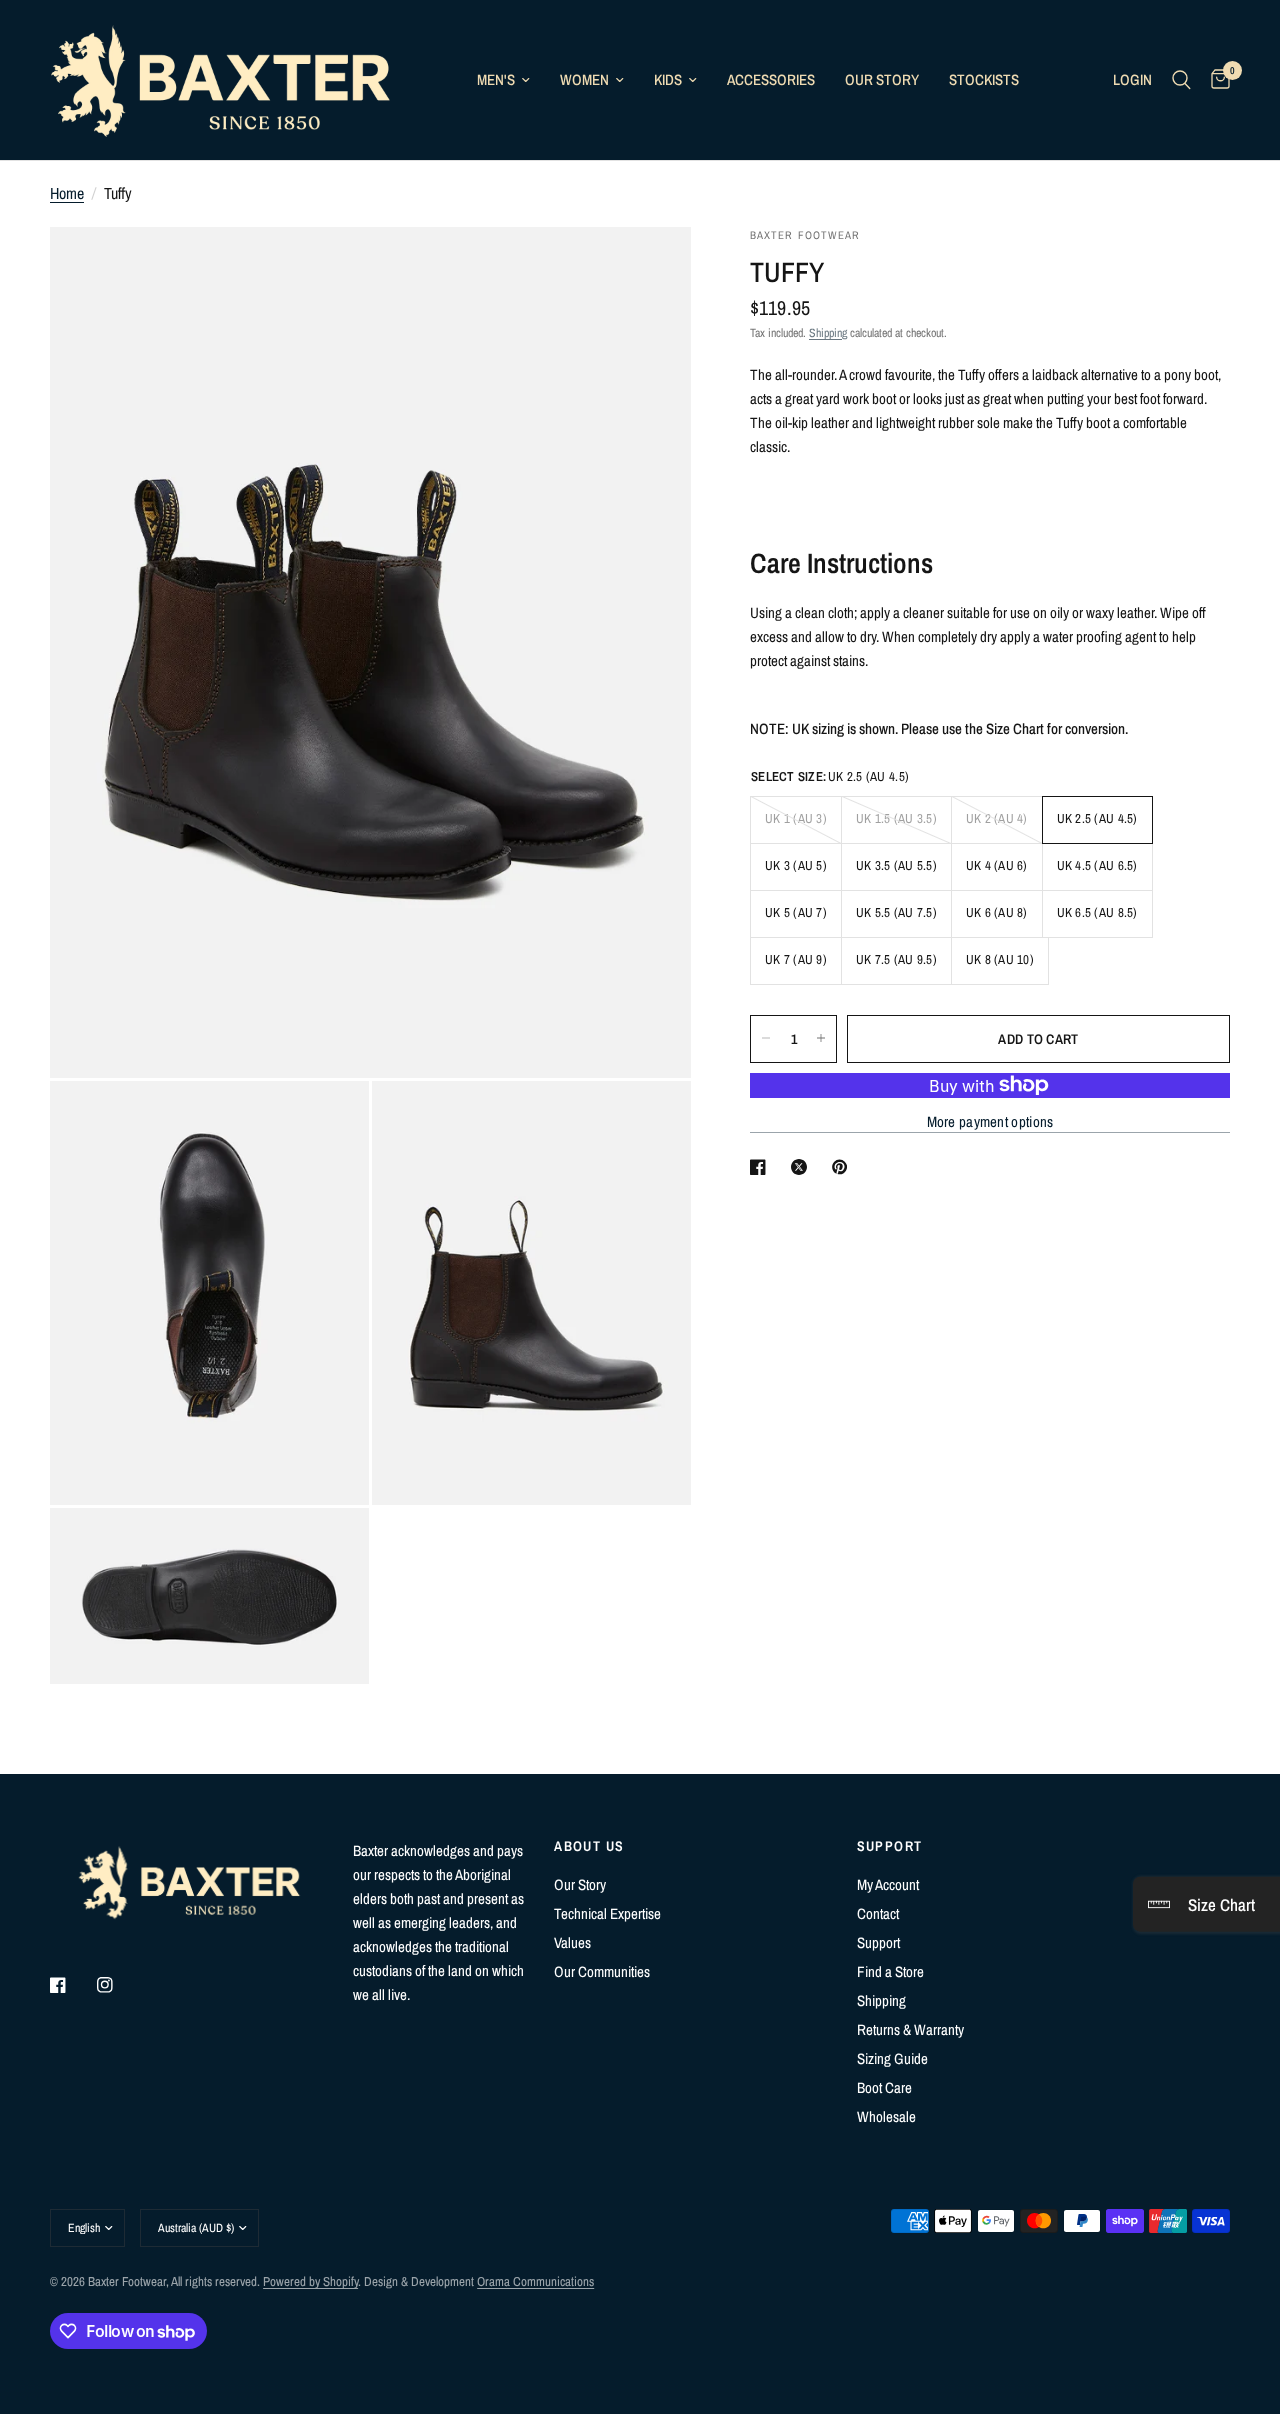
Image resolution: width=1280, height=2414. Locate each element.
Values (572, 1942)
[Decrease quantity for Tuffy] (766, 1038)
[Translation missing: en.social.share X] (803, 1167)
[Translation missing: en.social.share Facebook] (762, 1167)
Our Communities (602, 1971)
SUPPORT (890, 1846)
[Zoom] (649, 269)
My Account (888, 1884)
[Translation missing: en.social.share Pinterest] (844, 1167)
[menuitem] (503, 80)
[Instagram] (119, 1985)
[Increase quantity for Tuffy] (821, 1038)
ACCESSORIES (771, 79)
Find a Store (890, 1971)
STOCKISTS (984, 79)
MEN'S (496, 79)
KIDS (668, 79)
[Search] (1181, 80)
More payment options (990, 1121)
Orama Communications (535, 2281)
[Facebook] (72, 1985)
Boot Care (884, 2087)
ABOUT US (589, 1846)
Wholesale (886, 2116)
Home (67, 193)
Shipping (828, 332)
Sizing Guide (892, 2058)
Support (878, 1942)
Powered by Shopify (310, 2281)
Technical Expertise (607, 1913)
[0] (1215, 80)
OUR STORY (882, 79)
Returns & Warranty (910, 2029)
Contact (878, 1913)
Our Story (580, 1884)
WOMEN (584, 79)
